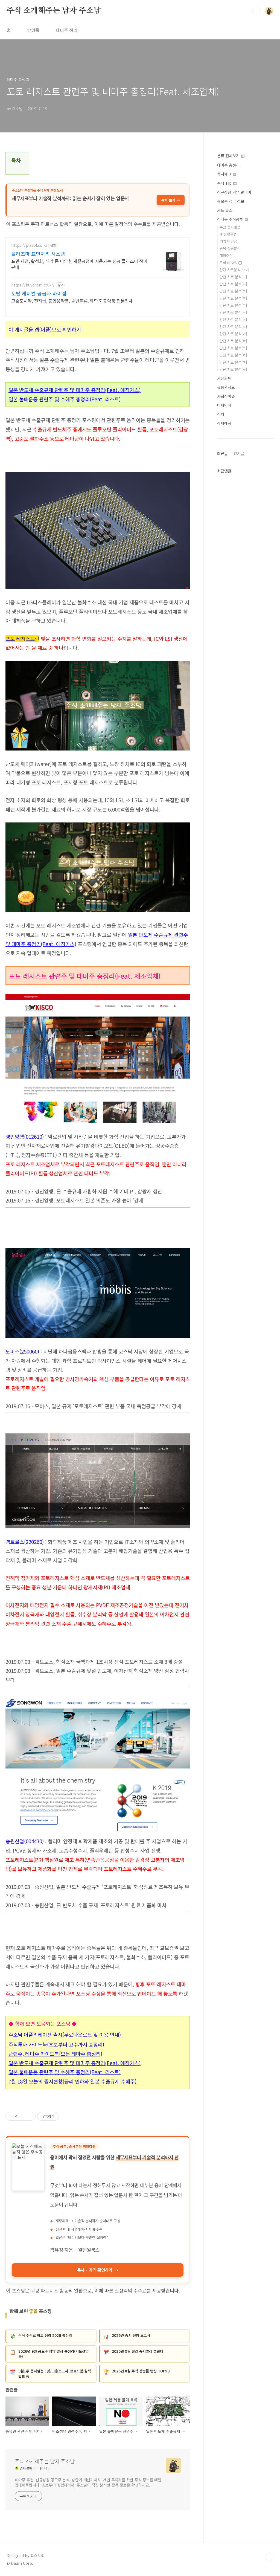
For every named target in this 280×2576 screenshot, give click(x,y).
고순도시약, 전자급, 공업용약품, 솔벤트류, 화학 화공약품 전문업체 (72, 301)
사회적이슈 (226, 396)
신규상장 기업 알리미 (234, 192)
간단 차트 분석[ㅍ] (233, 362)
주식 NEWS (229, 263)
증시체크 (225, 174)
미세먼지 (224, 405)
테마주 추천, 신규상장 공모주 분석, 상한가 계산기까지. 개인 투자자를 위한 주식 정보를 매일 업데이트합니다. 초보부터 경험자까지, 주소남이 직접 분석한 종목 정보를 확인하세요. (88, 2482)
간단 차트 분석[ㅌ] (233, 355)
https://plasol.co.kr (29, 245)
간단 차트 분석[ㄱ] (233, 277)
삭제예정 (224, 423)
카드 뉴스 (225, 210)
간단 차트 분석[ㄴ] (233, 284)
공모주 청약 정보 (231, 201)
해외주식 (226, 255)
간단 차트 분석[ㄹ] (233, 298)
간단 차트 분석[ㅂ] (233, 312)
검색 (256, 11)
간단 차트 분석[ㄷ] (233, 291)
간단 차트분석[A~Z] (234, 270)
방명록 (33, 30)
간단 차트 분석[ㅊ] (233, 341)
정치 (221, 414)
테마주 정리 (67, 30)
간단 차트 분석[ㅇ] (233, 327)
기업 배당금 (228, 241)
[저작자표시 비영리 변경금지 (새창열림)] (66, 2116)
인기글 (239, 453)
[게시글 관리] (29, 2116)
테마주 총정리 (228, 165)
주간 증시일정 (230, 227)
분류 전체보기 (229, 156)
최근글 (222, 453)
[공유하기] (23, 2116)
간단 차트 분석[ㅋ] (233, 348)
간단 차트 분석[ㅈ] (233, 334)
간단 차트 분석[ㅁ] (233, 305)
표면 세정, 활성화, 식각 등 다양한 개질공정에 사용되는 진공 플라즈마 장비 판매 (79, 264)
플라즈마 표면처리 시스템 (38, 254)
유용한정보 (226, 387)
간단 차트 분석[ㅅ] (233, 319)
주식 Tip (225, 183)
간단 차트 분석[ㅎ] (233, 369)
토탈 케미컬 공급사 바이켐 (39, 293)
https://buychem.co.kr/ (33, 285)
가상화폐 (224, 378)
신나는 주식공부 (231, 219)
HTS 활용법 (228, 234)
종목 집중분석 (230, 248)
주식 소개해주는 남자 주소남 (54, 11)
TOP (269, 2558)
